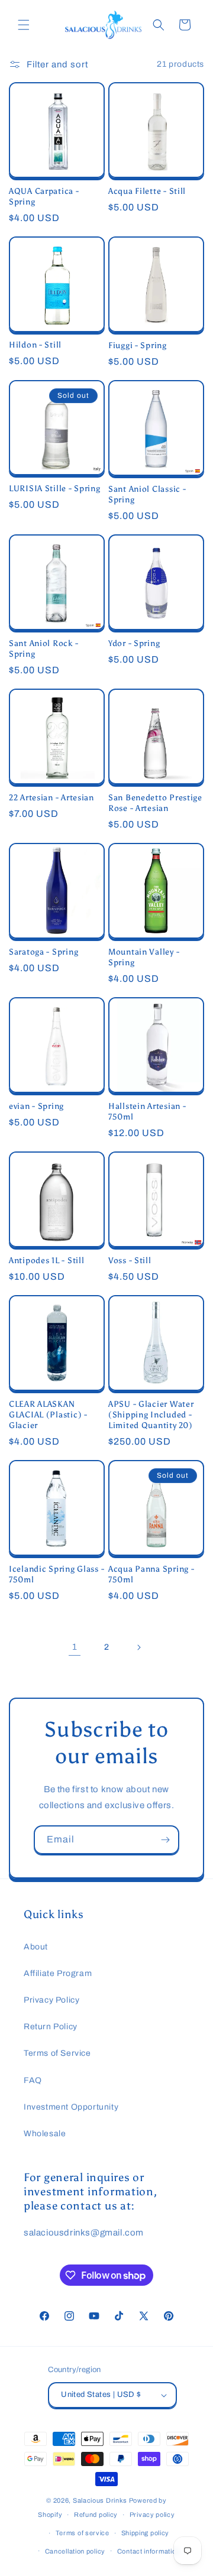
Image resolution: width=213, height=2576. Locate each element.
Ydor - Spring (134, 643)
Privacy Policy (51, 2000)
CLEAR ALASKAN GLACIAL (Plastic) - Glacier (48, 1414)
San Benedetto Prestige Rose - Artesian (155, 803)
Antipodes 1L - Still (46, 1260)
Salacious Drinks (100, 2500)
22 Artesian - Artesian (51, 797)
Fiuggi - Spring (138, 345)
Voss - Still (130, 1260)
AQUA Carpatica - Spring (44, 196)
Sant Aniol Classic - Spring (147, 494)
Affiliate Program (58, 1973)
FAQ (33, 2080)
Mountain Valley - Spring (144, 957)
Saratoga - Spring (43, 952)
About (36, 1947)
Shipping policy (146, 2533)
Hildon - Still (35, 345)
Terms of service (83, 2533)
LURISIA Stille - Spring (55, 488)
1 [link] (75, 1647)
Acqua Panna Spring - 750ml (151, 1574)
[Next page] (138, 1647)
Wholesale (45, 2134)
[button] (24, 25)
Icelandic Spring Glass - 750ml (57, 1574)
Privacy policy (152, 2515)
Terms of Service (57, 2053)
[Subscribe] (165, 1840)
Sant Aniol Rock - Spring (43, 648)
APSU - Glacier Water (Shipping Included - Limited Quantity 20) (151, 1414)
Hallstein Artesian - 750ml (147, 1111)
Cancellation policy (75, 2551)
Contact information (149, 2551)
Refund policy (96, 2515)
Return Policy (51, 2027)
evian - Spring (36, 1106)
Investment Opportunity (71, 2107)
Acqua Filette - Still (147, 191)
